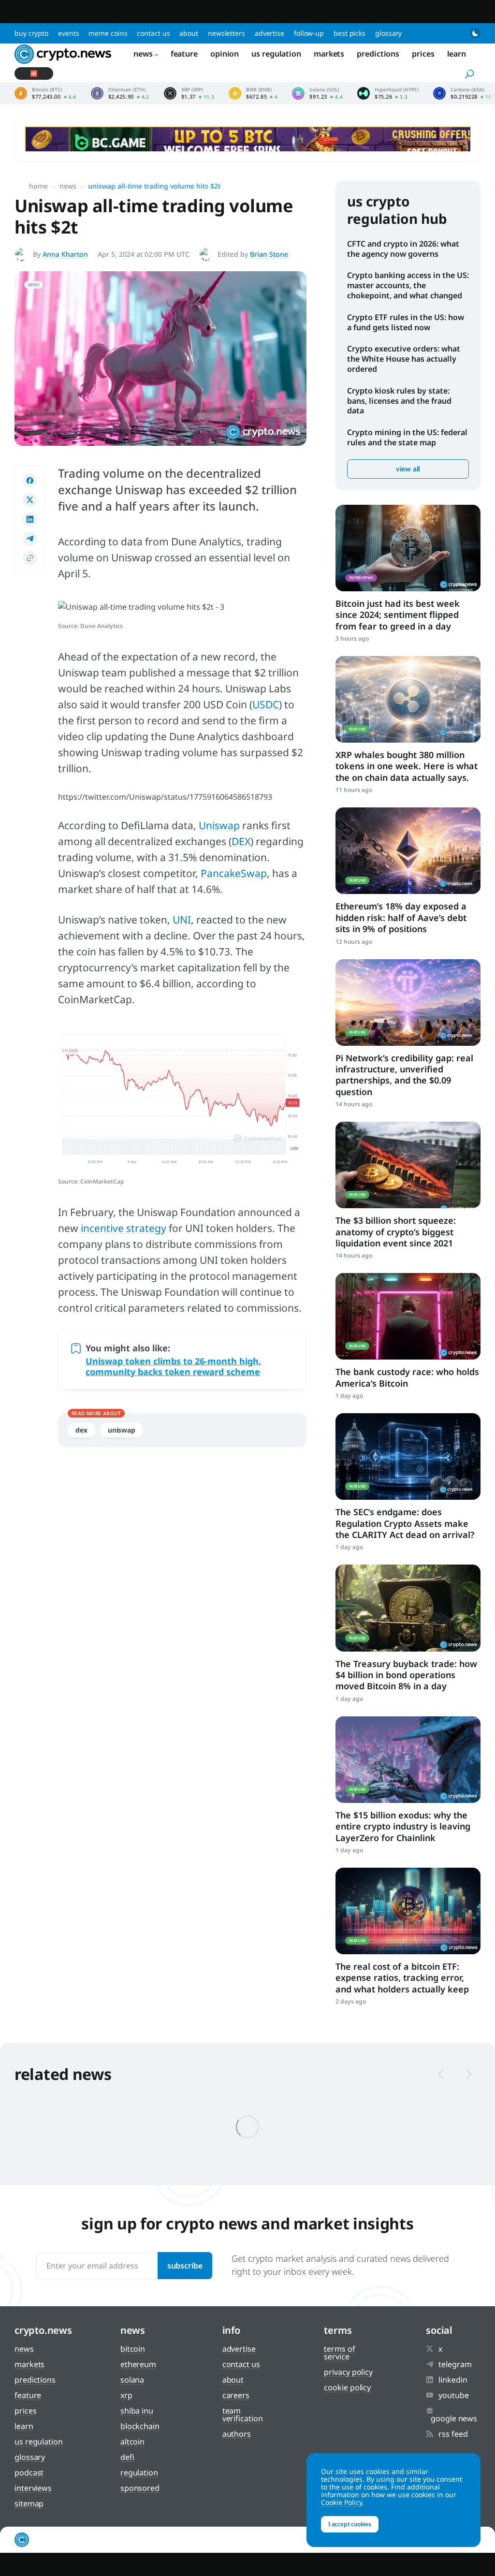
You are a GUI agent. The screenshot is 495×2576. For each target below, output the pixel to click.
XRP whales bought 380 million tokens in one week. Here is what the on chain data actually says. (407, 766)
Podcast (29, 2473)
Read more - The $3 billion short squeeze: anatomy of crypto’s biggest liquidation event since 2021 (408, 1165)
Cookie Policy (347, 2387)
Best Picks (349, 33)
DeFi (127, 2457)
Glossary (388, 33)
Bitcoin (133, 2349)
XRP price (189, 93)
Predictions (378, 54)
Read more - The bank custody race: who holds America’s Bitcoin (408, 1316)
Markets (329, 54)
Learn (457, 54)
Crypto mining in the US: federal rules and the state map (407, 437)
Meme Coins (108, 33)
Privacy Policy (348, 2372)
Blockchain (140, 2426)
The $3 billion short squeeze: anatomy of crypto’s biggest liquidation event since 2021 (396, 1232)
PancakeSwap (234, 873)
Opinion (225, 54)
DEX (241, 841)
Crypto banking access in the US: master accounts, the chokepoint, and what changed (408, 285)
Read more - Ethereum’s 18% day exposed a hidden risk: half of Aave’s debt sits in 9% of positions (408, 851)
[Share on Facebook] (30, 481)
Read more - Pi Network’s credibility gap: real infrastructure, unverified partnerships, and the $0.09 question (408, 1003)
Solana (132, 2380)
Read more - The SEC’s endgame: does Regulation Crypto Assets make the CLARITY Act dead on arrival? (408, 1456)
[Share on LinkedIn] (30, 519)
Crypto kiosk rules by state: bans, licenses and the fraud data (399, 401)
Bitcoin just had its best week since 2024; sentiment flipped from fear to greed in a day (398, 615)
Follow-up (309, 33)
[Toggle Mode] (475, 33)
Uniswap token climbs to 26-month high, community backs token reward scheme (173, 1366)
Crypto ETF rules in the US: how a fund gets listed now (406, 322)
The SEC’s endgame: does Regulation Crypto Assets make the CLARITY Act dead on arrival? (405, 1523)
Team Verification (243, 2415)
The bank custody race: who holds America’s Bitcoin (407, 1377)
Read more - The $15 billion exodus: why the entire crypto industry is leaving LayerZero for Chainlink (408, 1760)
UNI (182, 920)
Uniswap (219, 825)
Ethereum (138, 2364)
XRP (126, 2395)
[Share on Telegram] (30, 539)
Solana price (317, 93)
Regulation (139, 2473)
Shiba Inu (137, 2411)
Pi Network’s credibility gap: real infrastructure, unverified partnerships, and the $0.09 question (404, 1075)
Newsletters (226, 33)
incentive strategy (124, 1228)
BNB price (253, 93)
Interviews (33, 2488)
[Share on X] (30, 500)
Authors (237, 2434)
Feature (184, 54)
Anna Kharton (65, 254)
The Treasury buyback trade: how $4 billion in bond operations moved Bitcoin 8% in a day (406, 1675)
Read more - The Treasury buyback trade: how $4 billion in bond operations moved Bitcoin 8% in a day (408, 1608)
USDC (266, 704)
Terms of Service (339, 2353)
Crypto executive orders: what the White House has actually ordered (404, 359)
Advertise (269, 33)
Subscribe (185, 2266)
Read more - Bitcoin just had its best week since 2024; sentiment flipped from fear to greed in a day (408, 548)
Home (38, 186)
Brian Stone (269, 254)
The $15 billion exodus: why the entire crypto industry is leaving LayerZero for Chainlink (403, 1826)
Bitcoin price (45, 93)
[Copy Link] (30, 558)
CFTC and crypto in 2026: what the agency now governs (403, 249)
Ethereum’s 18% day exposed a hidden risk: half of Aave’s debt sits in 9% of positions (401, 917)
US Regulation (276, 54)
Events (68, 33)
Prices (423, 54)
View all (408, 469)
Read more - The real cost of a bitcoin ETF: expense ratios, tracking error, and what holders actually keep (408, 1911)
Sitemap (29, 2503)
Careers (236, 2395)
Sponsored (140, 2488)
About (189, 33)
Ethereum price (120, 93)
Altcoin (132, 2442)
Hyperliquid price (388, 93)
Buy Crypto (31, 33)
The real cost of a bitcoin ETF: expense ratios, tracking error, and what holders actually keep (402, 1978)
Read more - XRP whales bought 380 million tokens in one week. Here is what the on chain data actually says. (408, 699)
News (143, 54)
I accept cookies (350, 2524)
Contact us (153, 33)
